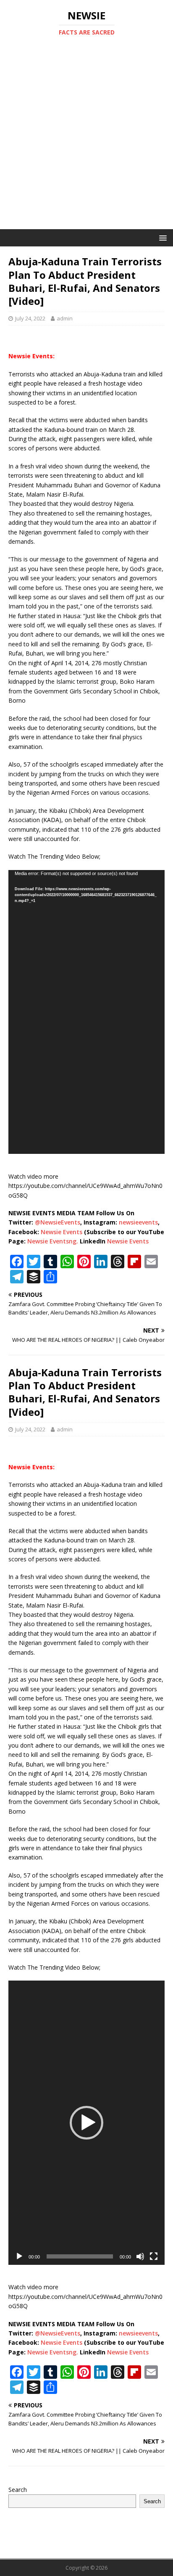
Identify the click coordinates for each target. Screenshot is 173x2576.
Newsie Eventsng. (53, 1241)
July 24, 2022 (30, 318)
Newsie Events (62, 1232)
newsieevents (138, 1222)
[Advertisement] (86, 138)
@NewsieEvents (58, 1222)
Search (18, 2490)
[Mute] (140, 2256)
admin (65, 318)
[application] (86, 1012)
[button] (86, 2123)
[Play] (19, 2256)
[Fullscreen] (154, 2256)
